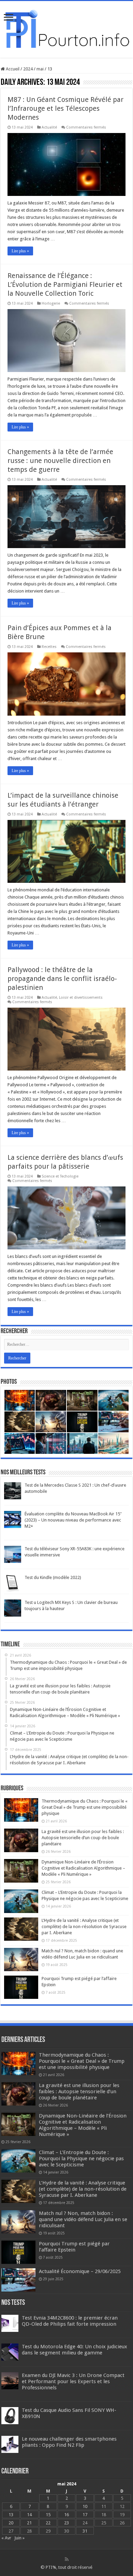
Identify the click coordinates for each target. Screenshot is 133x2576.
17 (85, 2515)
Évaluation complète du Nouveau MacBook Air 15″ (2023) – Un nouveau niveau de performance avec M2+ (73, 1520)
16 (66, 2515)
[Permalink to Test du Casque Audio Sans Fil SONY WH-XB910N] (10, 2415)
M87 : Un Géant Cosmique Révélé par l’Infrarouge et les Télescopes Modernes (65, 108)
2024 (28, 69)
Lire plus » (20, 251)
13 (11, 2515)
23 (66, 2523)
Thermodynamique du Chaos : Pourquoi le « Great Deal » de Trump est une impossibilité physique (85, 1807)
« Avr (6, 2538)
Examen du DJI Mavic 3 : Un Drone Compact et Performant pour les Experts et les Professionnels (73, 2381)
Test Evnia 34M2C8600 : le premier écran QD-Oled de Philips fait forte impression (70, 2321)
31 (85, 2531)
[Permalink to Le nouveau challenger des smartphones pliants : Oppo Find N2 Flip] (10, 2444)
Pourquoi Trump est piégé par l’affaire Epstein (74, 2247)
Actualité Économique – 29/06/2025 (80, 2271)
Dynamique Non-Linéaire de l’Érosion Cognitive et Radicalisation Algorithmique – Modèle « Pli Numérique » (83, 1868)
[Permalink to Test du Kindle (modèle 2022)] (13, 1583)
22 (48, 2523)
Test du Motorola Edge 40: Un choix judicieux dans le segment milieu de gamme (75, 2350)
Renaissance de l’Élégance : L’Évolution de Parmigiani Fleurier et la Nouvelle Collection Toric (65, 284)
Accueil (12, 69)
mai (40, 69)
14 (29, 2515)
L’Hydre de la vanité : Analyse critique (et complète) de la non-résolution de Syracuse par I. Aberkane (84, 1927)
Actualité (49, 127)
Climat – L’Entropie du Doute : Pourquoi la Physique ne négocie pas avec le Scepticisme (81, 2159)
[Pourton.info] (66, 28)
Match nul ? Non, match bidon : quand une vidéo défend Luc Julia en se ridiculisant (83, 2219)
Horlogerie (51, 303)
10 (85, 2506)
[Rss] (67, 2559)
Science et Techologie (60, 1176)
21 (29, 2523)
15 (48, 2515)
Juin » (19, 2538)
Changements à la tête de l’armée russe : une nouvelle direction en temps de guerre (60, 461)
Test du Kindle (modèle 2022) (53, 1577)
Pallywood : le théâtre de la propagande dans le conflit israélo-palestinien (62, 979)
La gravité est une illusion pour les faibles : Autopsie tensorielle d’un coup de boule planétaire (83, 1838)
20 (11, 2523)
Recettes (49, 647)
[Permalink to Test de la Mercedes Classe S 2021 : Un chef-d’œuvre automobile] (13, 1491)
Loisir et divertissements (81, 998)
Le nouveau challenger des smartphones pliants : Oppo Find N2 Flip (69, 2442)
